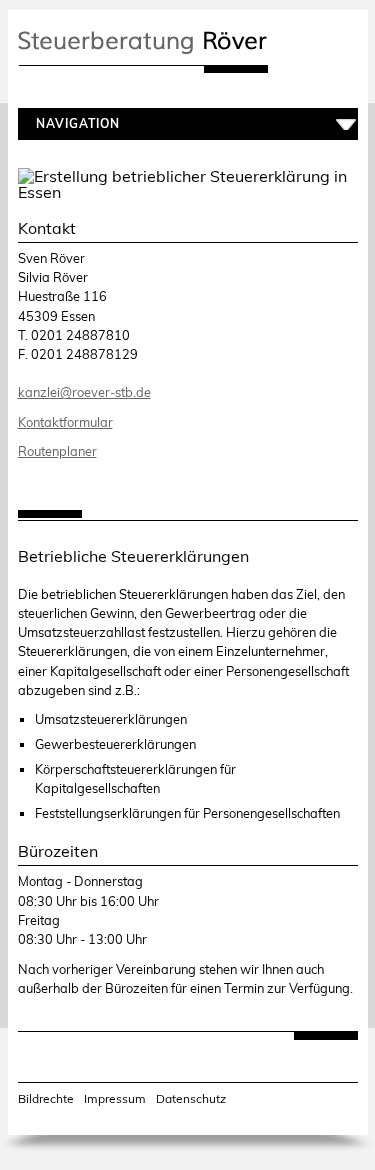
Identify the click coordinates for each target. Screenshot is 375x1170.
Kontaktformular (65, 422)
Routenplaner (57, 451)
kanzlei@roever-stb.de (84, 392)
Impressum (115, 1099)
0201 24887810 (80, 335)
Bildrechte (46, 1099)
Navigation (74, 124)
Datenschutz (191, 1099)
